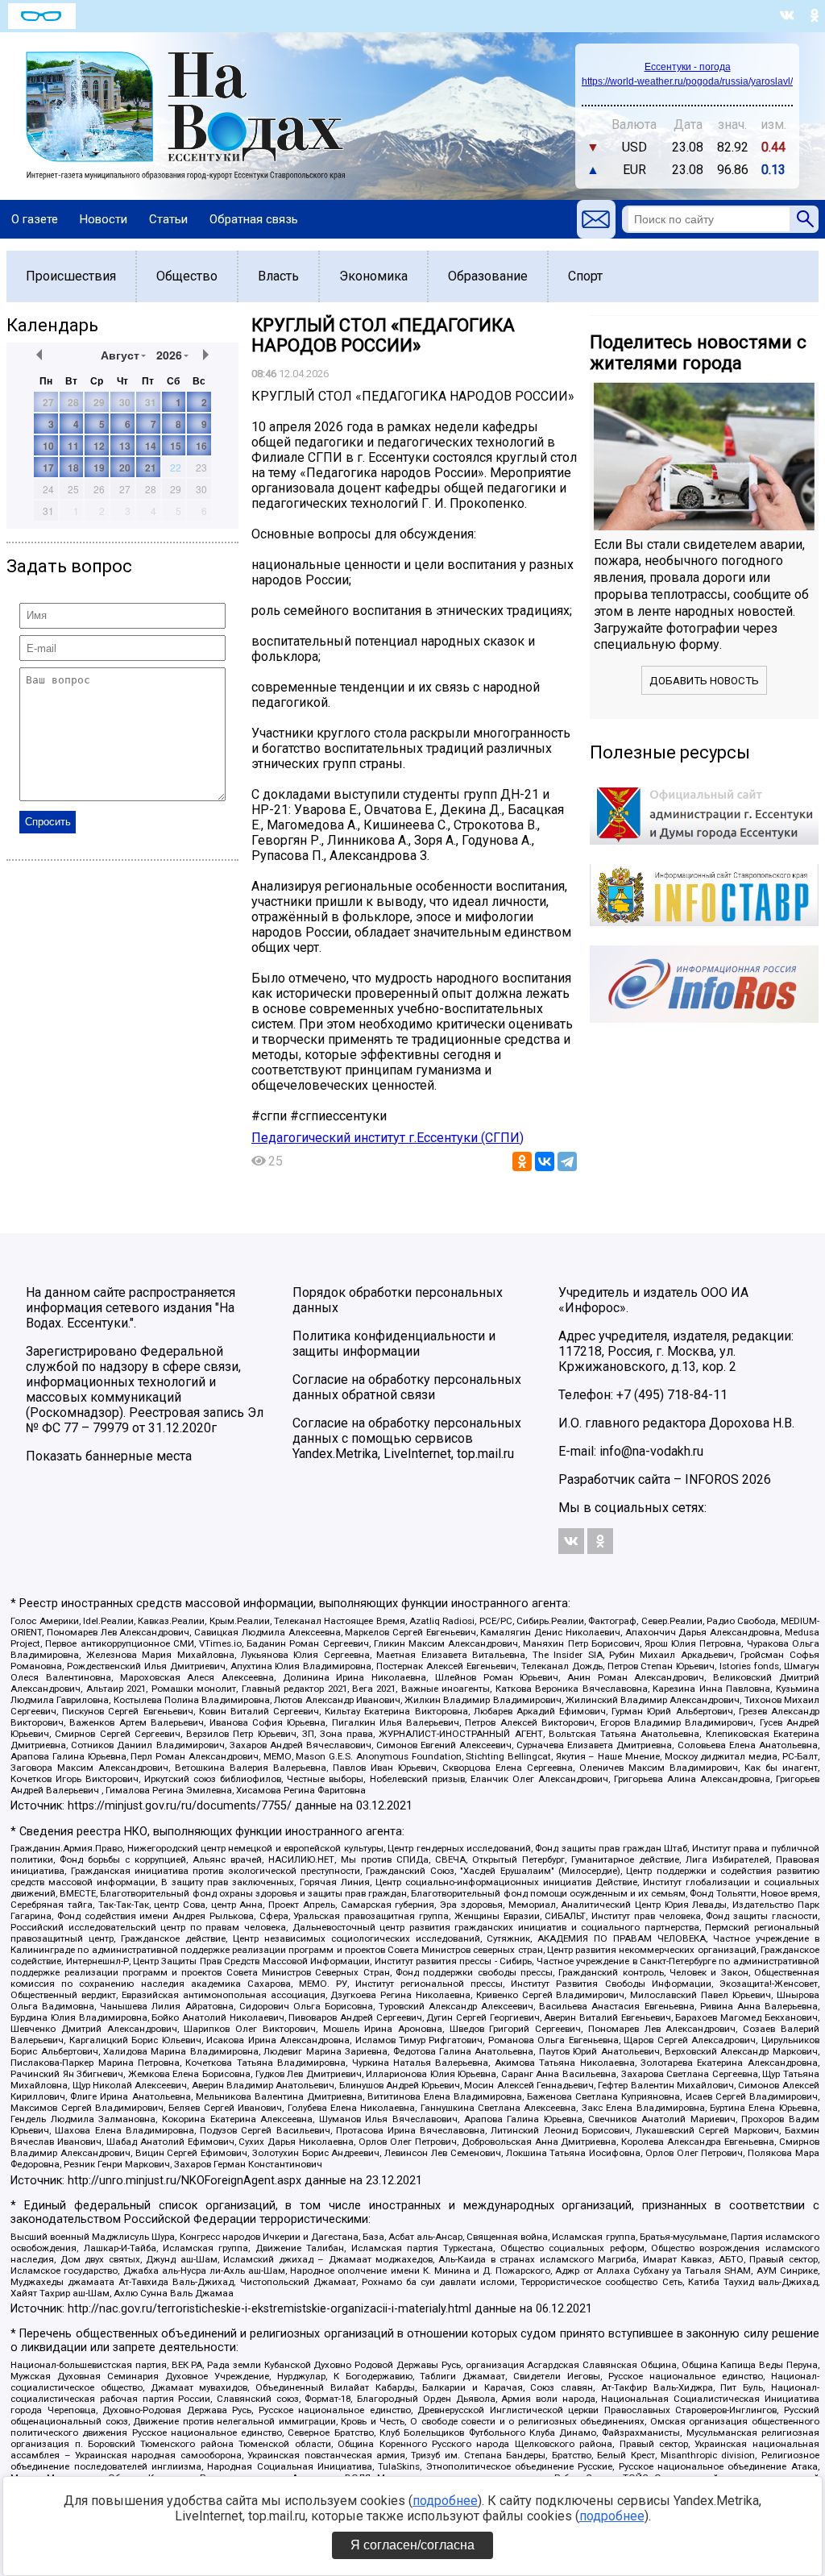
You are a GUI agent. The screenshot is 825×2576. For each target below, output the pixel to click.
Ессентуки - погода (688, 67)
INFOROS (712, 1479)
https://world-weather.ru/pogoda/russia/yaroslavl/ (687, 81)
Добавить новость (704, 681)
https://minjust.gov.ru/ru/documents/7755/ (180, 1806)
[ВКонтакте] (545, 1161)
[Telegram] (567, 1161)
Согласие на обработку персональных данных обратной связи (407, 1387)
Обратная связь (254, 219)
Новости (104, 219)
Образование (488, 276)
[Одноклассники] (522, 1161)
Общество (187, 276)
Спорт (585, 276)
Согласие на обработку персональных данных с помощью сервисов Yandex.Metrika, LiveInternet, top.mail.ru (407, 1438)
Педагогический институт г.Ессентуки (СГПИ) (388, 1138)
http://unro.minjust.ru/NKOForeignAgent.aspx (184, 2181)
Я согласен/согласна (412, 2545)
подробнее (445, 2501)
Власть (278, 276)
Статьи (168, 219)
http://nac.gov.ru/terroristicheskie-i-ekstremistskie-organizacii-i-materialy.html (269, 2309)
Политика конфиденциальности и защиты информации (394, 1344)
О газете (35, 219)
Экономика (373, 276)
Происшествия (71, 276)
